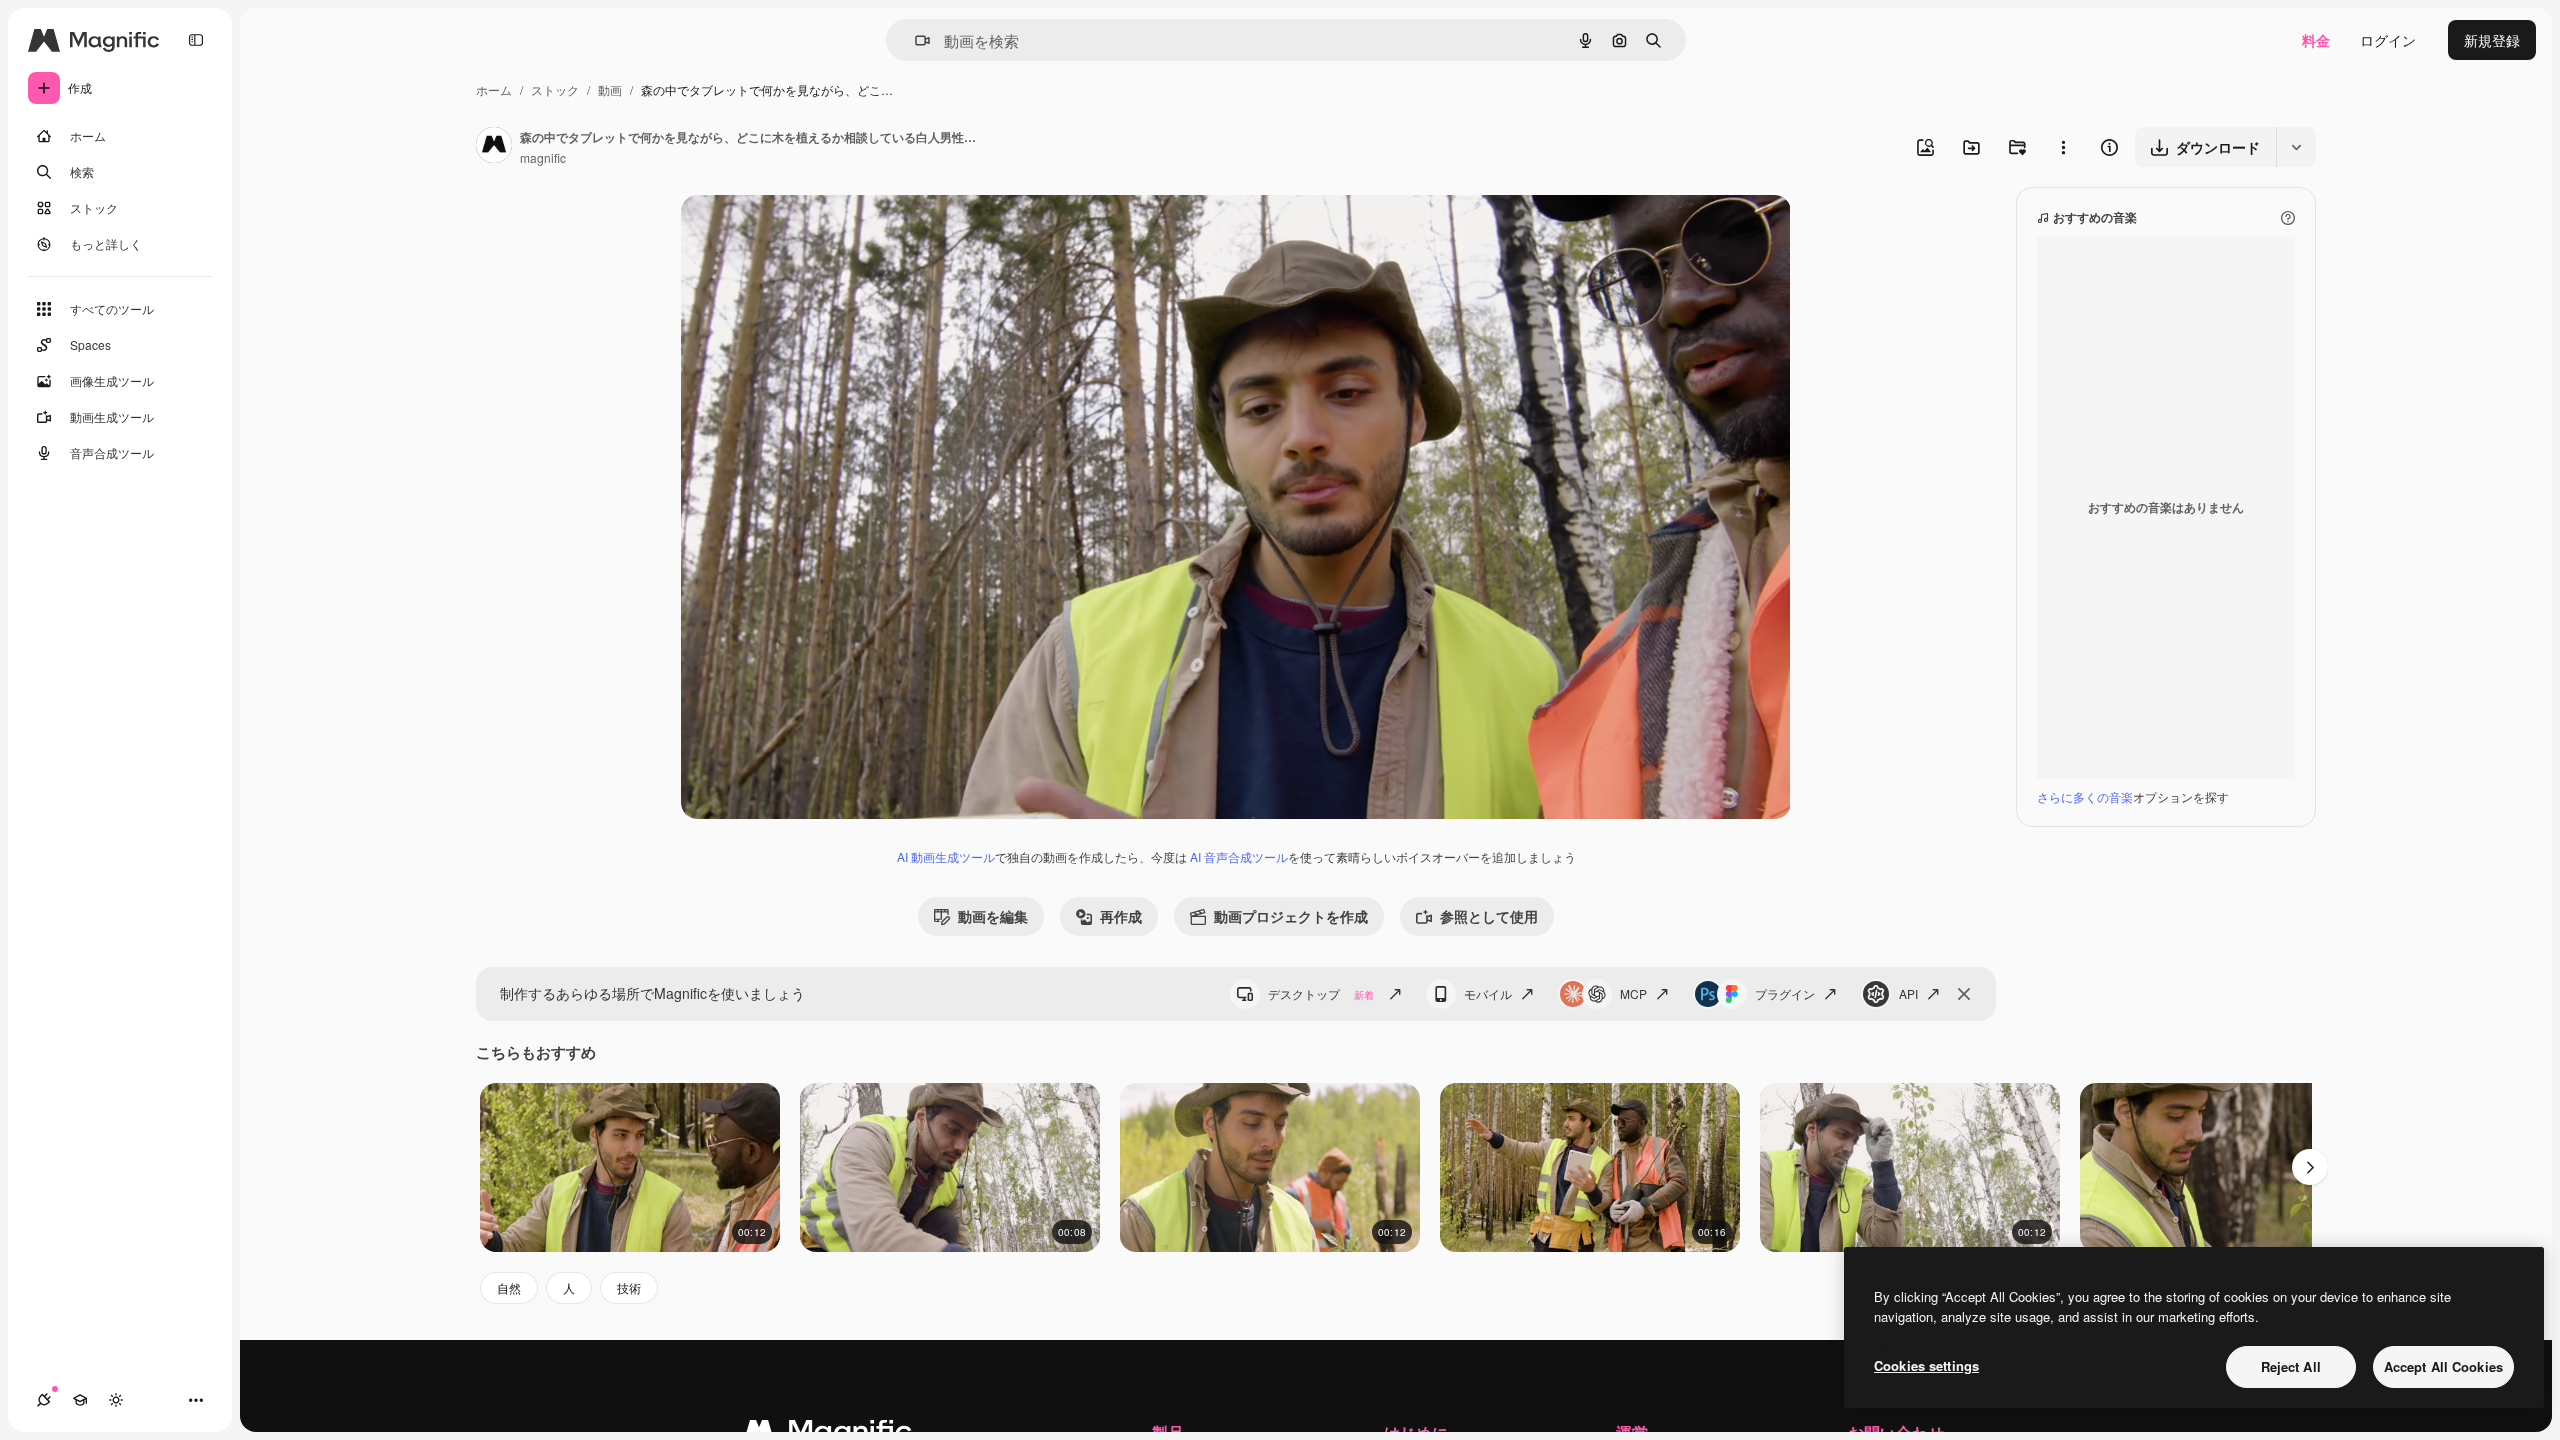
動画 (610, 89)
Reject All (2291, 1366)
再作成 (1121, 916)
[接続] (44, 1400)
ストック (555, 89)
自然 (509, 1287)
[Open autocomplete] (914, 40)
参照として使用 (1489, 916)
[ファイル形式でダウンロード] (2296, 147)
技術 (629, 1287)
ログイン (2388, 40)
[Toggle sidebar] (196, 40)
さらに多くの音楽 (2085, 796)
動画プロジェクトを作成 (1291, 916)
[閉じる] (1964, 994)
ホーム (494, 89)
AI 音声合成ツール (1239, 856)
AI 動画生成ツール (946, 856)
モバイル (1488, 993)
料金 (2316, 40)
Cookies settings (1926, 1365)
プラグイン (1785, 993)
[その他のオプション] (2063, 147)
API (1908, 993)
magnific (543, 157)
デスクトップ (1321, 993)
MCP (1633, 993)
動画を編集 (993, 916)
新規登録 (2492, 40)
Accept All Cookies (2443, 1366)
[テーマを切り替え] (116, 1400)
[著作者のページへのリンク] (494, 147)
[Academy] (80, 1400)
